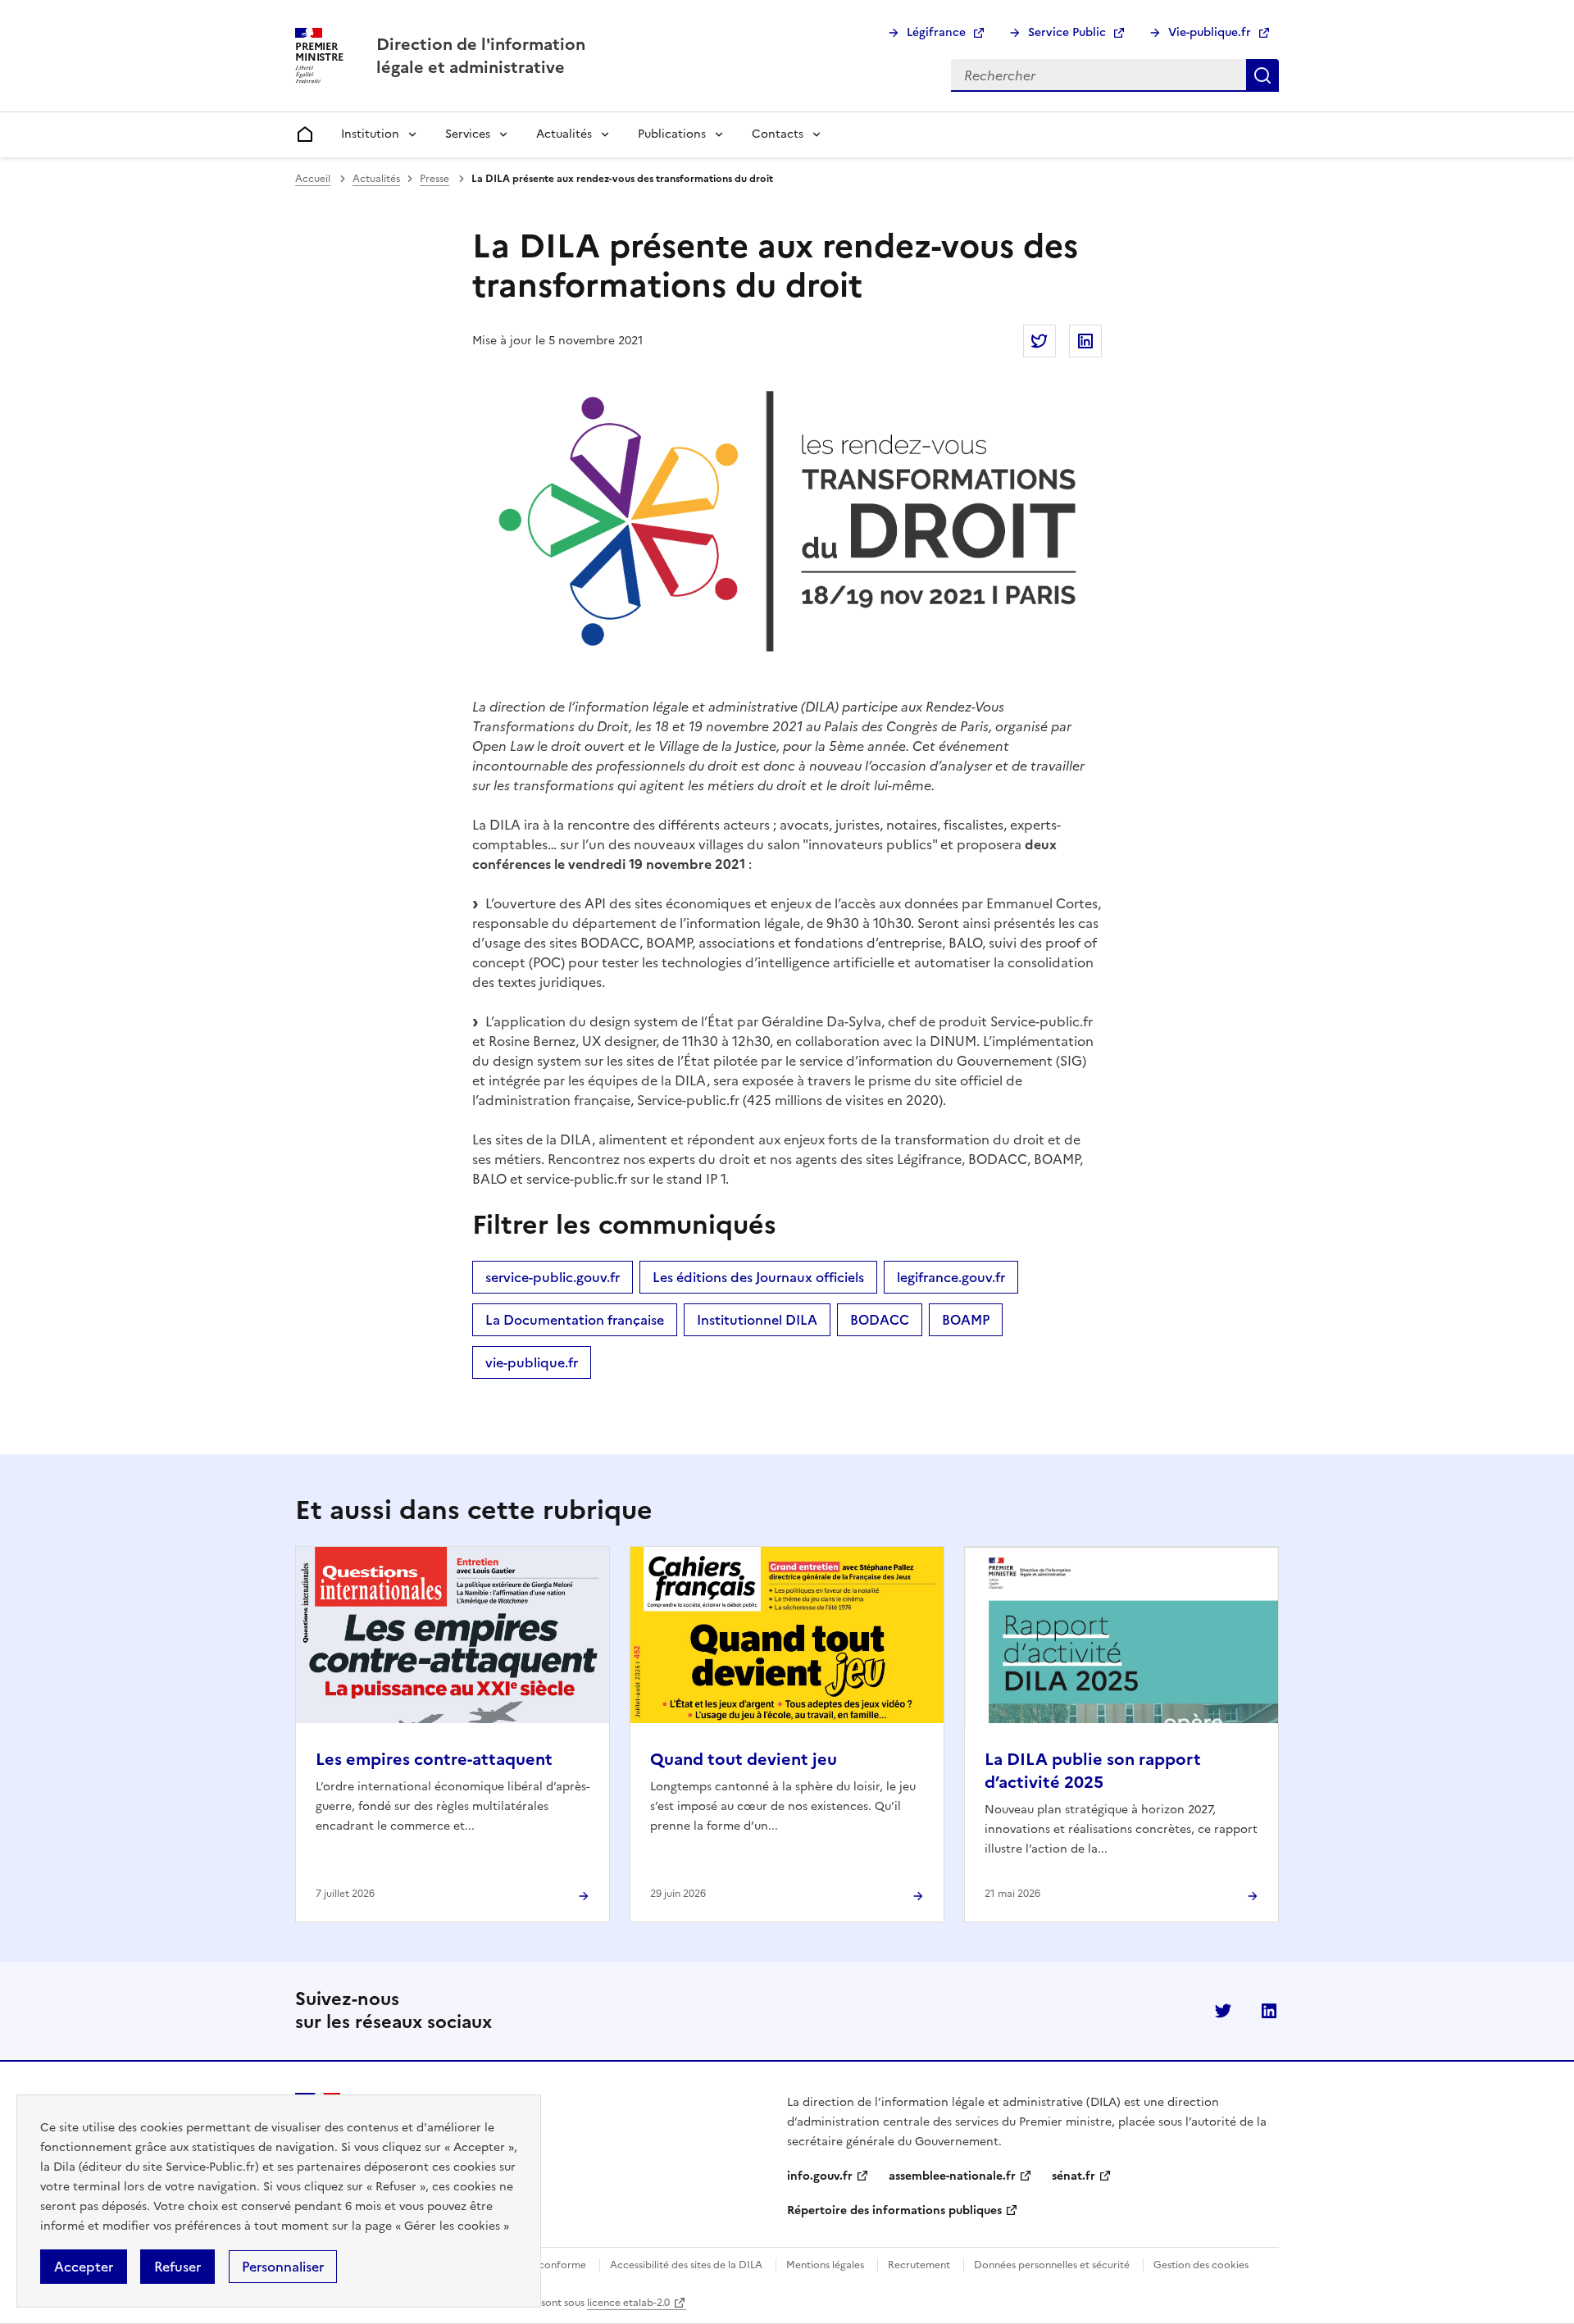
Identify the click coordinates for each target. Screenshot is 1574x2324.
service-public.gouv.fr (553, 1277)
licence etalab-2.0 (628, 2303)
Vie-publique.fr (1210, 32)
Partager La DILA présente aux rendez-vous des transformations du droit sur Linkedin (1085, 341)
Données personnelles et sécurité (1052, 2265)
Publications (672, 134)
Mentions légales (825, 2265)
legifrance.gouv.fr (951, 1277)
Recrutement (919, 2265)
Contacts (778, 134)
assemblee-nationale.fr (952, 2176)
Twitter (1223, 2011)
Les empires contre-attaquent (434, 1759)
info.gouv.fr (820, 2176)
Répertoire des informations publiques (894, 2210)
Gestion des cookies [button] (1201, 2265)
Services (468, 134)
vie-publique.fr (532, 1362)
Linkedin (1269, 2011)
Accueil (313, 179)
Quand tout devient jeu (744, 1759)
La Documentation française (575, 1320)
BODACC (880, 1320)
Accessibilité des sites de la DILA (686, 2265)
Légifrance (936, 32)
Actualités (564, 134)
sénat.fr (1074, 2176)
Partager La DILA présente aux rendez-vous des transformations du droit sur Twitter (1039, 341)
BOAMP (966, 1320)
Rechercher (1262, 75)
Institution (370, 134)
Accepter (84, 2267)
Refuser (177, 2267)
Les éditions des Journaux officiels (758, 1277)
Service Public (1067, 32)
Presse (434, 179)
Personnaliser (283, 2267)
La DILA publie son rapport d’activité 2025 (1093, 1771)
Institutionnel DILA (757, 1320)
